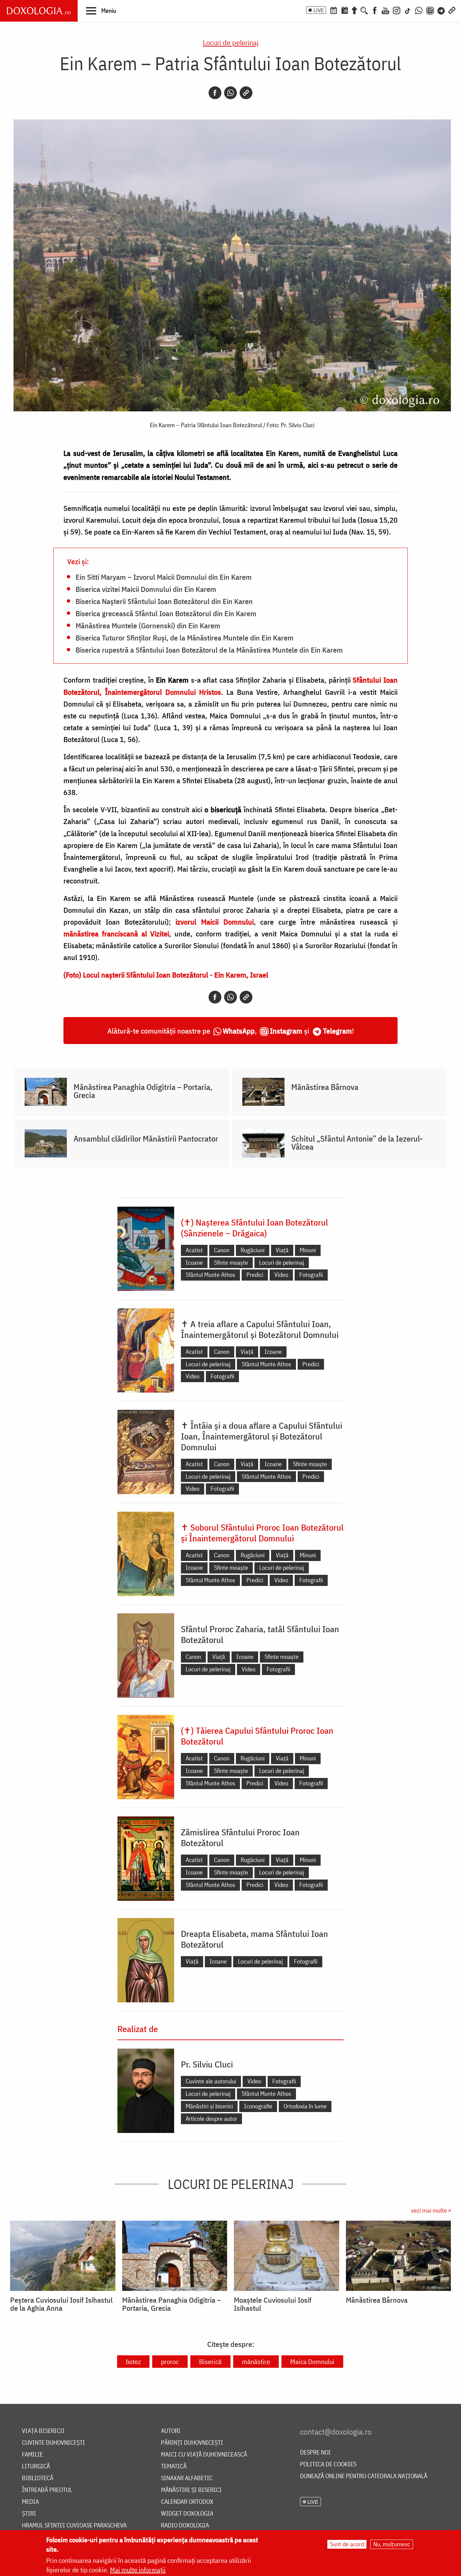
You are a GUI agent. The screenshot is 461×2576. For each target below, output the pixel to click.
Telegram (337, 1031)
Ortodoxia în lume (305, 2106)
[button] (101, 10)
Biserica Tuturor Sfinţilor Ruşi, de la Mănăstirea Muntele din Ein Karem (185, 637)
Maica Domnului (312, 2362)
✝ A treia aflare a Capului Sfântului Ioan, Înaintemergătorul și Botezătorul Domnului (260, 1329)
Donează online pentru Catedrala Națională (364, 2476)
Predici (255, 1275)
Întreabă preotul (47, 2490)
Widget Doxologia (187, 2514)
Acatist (194, 1250)
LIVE (319, 10)
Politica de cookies (328, 2464)
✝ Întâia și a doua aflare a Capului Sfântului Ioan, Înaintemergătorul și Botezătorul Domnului (262, 1436)
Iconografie (258, 2106)
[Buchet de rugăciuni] (354, 10)
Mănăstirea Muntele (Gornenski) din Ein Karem (148, 625)
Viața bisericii (43, 2431)
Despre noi (315, 2453)
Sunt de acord (347, 2544)
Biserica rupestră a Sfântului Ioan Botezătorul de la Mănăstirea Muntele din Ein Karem (209, 650)
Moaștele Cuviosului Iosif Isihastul (273, 2304)
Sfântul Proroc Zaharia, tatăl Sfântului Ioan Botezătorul (260, 1634)
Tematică (174, 2467)
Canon (222, 1250)
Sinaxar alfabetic (187, 2478)
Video (281, 1275)
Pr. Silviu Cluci (207, 2064)
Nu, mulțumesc (392, 2544)
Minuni (308, 1250)
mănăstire (256, 2362)
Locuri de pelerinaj (231, 42)
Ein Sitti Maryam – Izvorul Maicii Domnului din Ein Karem (164, 577)
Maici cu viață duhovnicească (204, 2455)
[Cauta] (364, 10)
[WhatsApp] (419, 10)
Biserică (210, 2362)
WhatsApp (239, 1031)
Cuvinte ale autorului (211, 2081)
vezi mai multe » (431, 2210)
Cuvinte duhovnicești (53, 2443)
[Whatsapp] (231, 93)
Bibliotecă (38, 2478)
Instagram (286, 1031)
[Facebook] (375, 10)
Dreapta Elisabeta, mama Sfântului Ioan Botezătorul (254, 1939)
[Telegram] (441, 10)
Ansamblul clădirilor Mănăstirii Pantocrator (146, 1139)
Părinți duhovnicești (192, 2443)
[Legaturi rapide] (452, 10)
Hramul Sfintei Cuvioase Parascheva (74, 2526)
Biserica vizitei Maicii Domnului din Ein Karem (146, 589)
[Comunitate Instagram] (430, 10)
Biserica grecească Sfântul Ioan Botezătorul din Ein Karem (166, 613)
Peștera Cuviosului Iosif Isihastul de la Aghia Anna (61, 2304)
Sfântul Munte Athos (210, 1275)
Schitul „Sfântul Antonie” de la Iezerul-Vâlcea (357, 1143)
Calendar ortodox (187, 2502)
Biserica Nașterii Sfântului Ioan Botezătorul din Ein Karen (164, 601)
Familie (32, 2455)
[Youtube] (385, 10)
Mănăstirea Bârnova (325, 1087)
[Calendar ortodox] (333, 10)
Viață (282, 1250)
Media (30, 2502)
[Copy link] (246, 93)
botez (133, 2362)
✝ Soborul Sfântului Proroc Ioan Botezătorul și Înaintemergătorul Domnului (262, 1533)
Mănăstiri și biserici (209, 2106)
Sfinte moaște (231, 1263)
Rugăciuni (253, 1250)
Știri (29, 2514)
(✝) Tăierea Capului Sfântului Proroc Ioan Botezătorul (257, 1736)
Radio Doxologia (185, 2526)
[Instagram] (397, 10)
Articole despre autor (211, 2119)
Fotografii (311, 1275)
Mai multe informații (138, 2570)
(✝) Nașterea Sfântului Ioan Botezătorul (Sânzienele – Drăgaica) (254, 1228)
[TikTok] (408, 10)
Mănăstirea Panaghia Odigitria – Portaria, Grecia (143, 1091)
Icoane (194, 1263)
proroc (170, 2362)
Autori (171, 2431)
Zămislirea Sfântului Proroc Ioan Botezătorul (240, 1837)
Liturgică (36, 2467)
